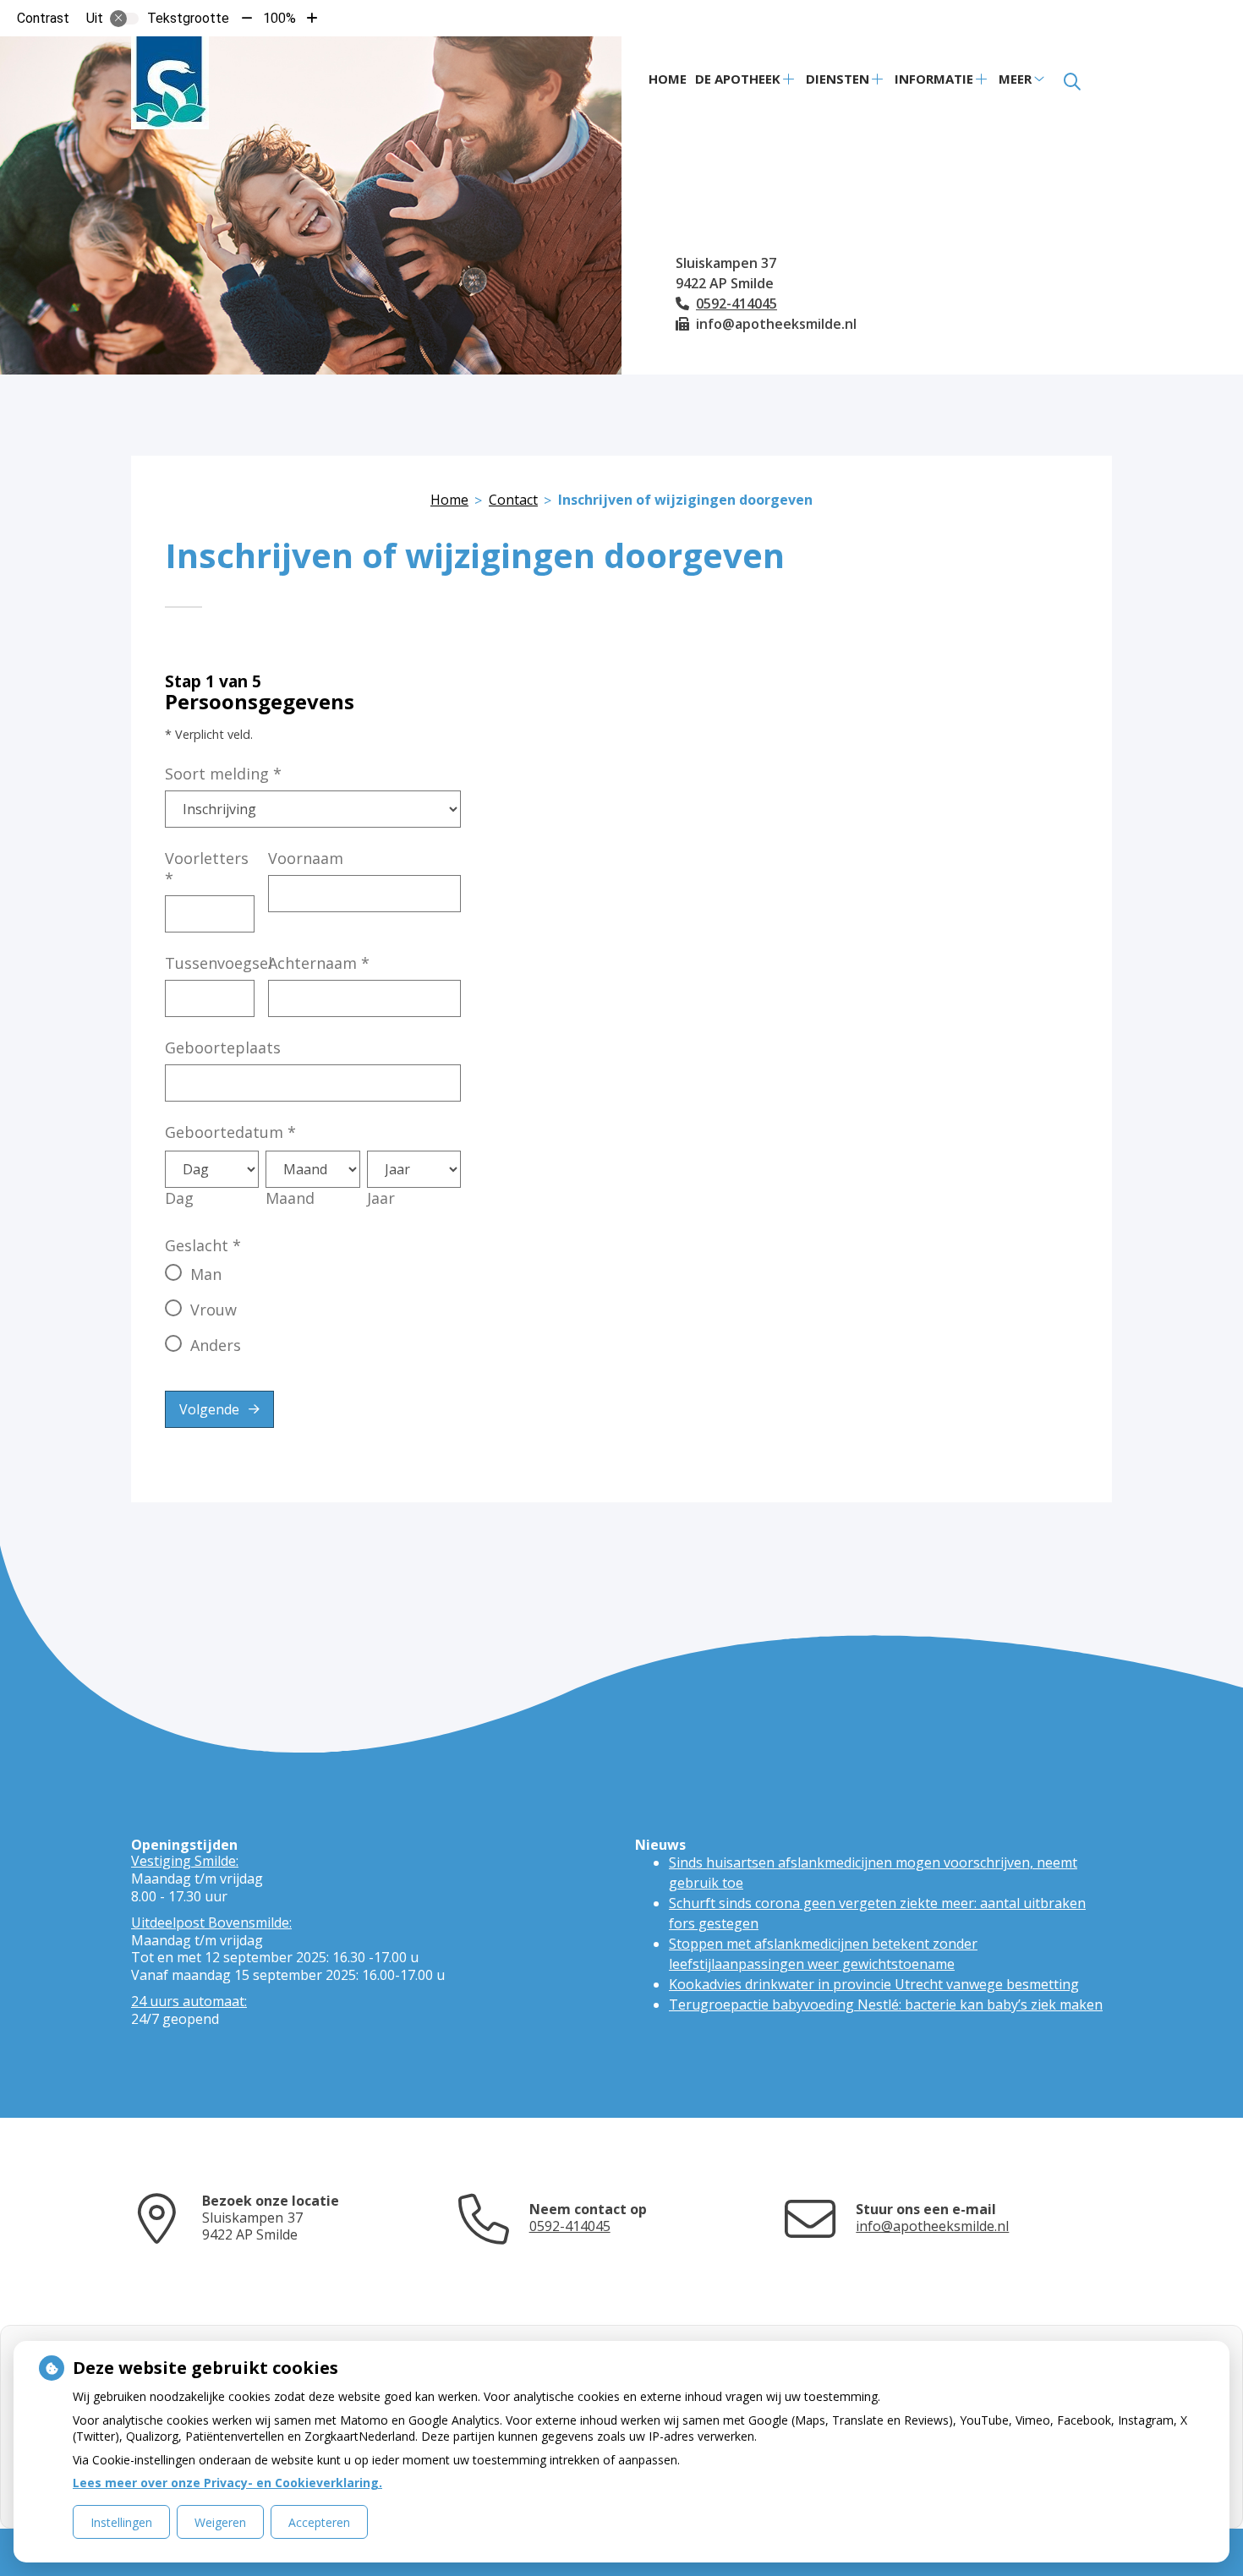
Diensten (838, 79)
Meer (1015, 79)
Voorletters (207, 868)
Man (206, 1274)
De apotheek (738, 79)
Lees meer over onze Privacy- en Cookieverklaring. (227, 2483)
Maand (290, 1198)
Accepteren (319, 2522)
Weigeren (220, 2522)
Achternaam (319, 963)
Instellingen (121, 2522)
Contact (513, 500)
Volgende (209, 1409)
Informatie (934, 79)
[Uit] (124, 19)
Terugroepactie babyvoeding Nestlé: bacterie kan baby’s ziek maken (886, 2004)
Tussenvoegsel (219, 963)
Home (668, 79)
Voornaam (306, 858)
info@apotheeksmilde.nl (932, 2226)
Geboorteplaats (223, 1047)
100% (279, 18)
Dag (179, 1198)
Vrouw (214, 1310)
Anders (216, 1345)
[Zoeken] (1072, 82)
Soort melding (223, 774)
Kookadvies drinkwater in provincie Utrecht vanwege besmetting (874, 1984)
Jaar (381, 1198)
